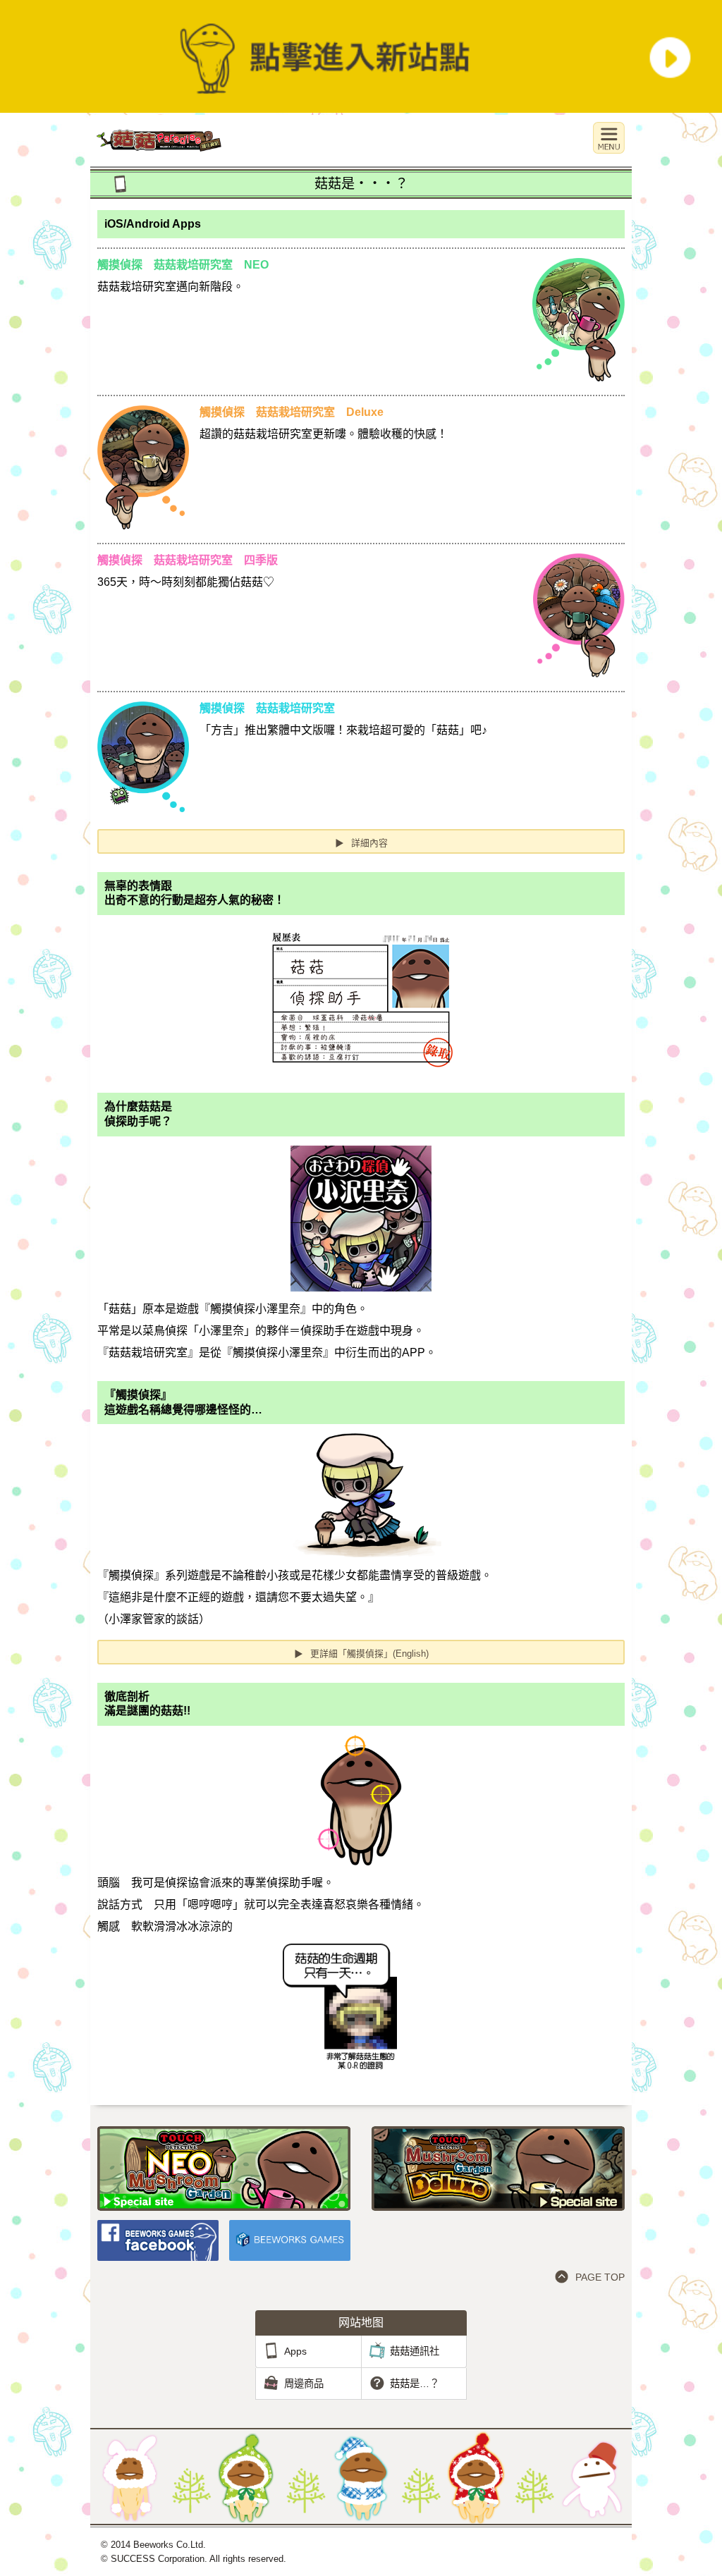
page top (600, 2277)
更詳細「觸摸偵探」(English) (361, 1654)
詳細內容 (361, 843)
